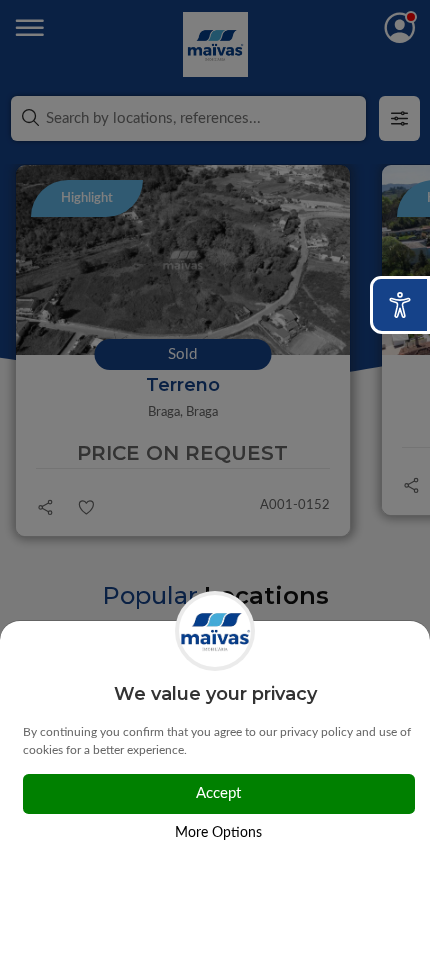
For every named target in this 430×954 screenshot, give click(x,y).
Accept (218, 793)
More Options (218, 833)
